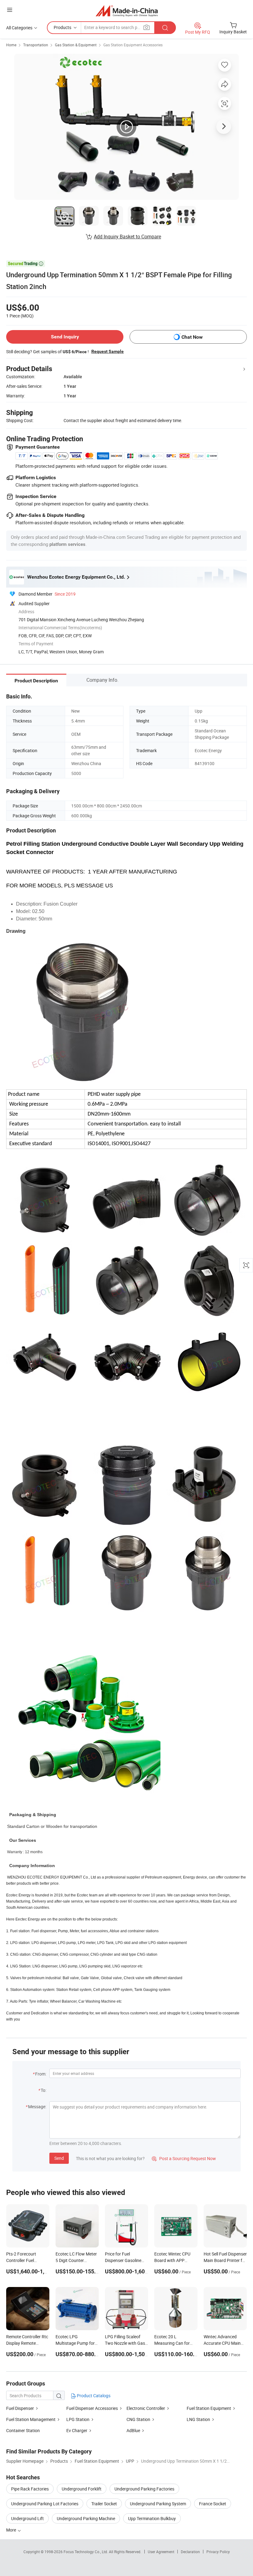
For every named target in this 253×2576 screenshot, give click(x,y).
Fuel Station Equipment (209, 2408)
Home (11, 45)
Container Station (23, 2430)
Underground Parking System (158, 2504)
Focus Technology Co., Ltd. (86, 2552)
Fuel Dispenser (20, 2408)
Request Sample (108, 351)
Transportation (36, 45)
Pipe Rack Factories (30, 2489)
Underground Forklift (82, 2489)
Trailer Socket (104, 2504)
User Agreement (161, 2552)
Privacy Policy (218, 2552)
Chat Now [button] (192, 337)
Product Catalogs (93, 2396)
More (12, 2530)
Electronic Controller (146, 2408)
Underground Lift (27, 2518)
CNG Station (138, 2419)
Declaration (190, 2552)
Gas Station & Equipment (76, 45)
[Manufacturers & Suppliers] (127, 11)
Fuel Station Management (31, 2419)
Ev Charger (77, 2430)
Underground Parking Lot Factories (45, 2504)
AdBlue (133, 2430)
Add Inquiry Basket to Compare (127, 237)
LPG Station (78, 2419)
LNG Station (198, 2419)
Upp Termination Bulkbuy (152, 2518)
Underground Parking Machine (86, 2518)
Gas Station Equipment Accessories (133, 45)
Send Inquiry (65, 337)
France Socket (213, 2504)
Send (59, 2158)
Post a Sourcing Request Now (184, 2158)
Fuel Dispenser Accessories (92, 2408)
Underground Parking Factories (144, 2489)
